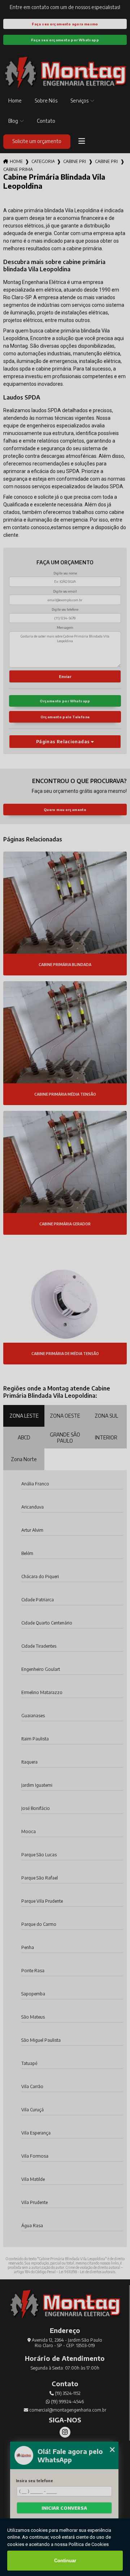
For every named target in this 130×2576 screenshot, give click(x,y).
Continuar (65, 2561)
